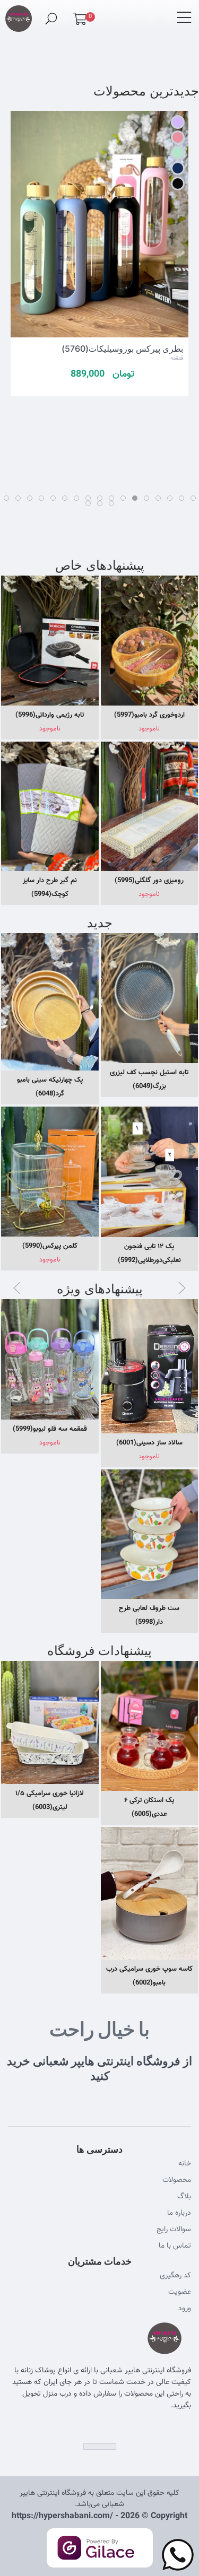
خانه (185, 2164)
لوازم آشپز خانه (86, 369)
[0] (80, 21)
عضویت (180, 2292)
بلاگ (184, 2197)
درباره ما (179, 2213)
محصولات (177, 2180)
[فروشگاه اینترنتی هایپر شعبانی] (19, 14)
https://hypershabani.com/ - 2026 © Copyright (99, 2516)
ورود (185, 2309)
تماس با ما (175, 2246)
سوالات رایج (174, 2230)
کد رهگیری (175, 2276)
